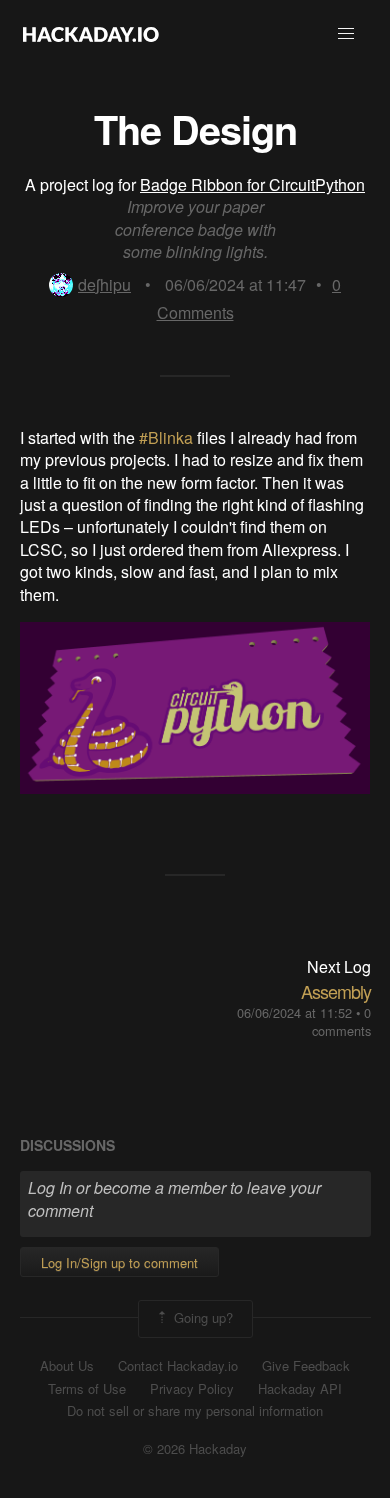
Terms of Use (87, 1389)
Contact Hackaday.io (178, 1366)
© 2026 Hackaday (195, 1449)
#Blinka (168, 437)
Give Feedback (306, 1366)
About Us (67, 1366)
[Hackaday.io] (91, 34)
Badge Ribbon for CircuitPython (252, 184)
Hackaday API (300, 1389)
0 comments (341, 1021)
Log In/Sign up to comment (119, 1262)
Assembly (336, 991)
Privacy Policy (192, 1389)
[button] (346, 34)
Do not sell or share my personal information (195, 1411)
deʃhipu (104, 284)
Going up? (201, 1317)
